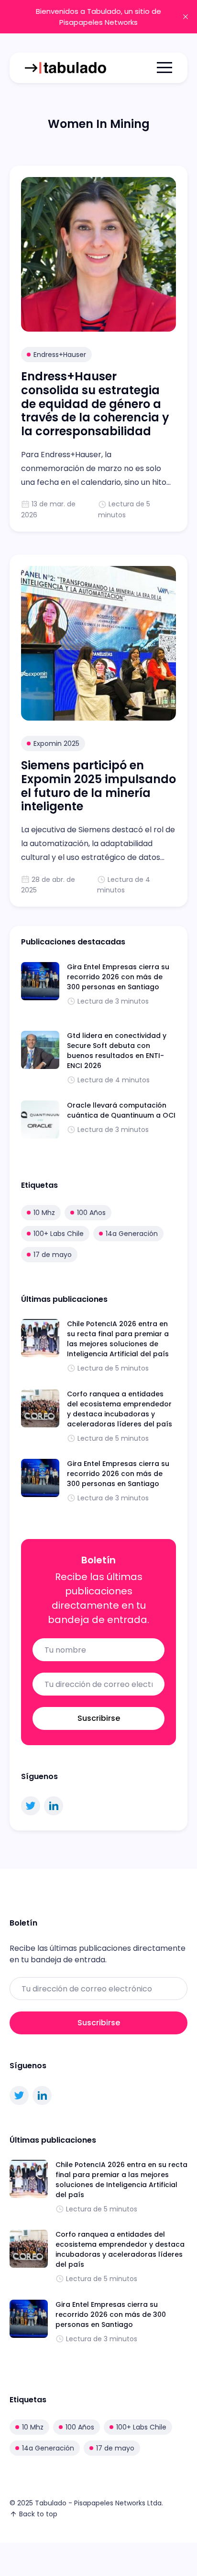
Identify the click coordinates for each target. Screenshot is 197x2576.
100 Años (91, 1213)
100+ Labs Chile (59, 1234)
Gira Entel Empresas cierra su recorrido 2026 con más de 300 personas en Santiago (118, 977)
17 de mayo (53, 1255)
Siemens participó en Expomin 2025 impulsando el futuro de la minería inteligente (98, 786)
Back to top (38, 2514)
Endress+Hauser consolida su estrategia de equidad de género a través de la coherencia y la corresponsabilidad (95, 404)
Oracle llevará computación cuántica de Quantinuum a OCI (121, 1110)
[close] (186, 17)
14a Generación (132, 1234)
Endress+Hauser (60, 355)
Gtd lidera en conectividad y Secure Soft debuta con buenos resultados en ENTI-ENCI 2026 (117, 1051)
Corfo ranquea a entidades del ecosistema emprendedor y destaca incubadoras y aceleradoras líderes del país (120, 1409)
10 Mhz (44, 1213)
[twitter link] (31, 1806)
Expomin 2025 (56, 743)
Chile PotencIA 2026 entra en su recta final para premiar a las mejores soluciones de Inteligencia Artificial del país (118, 1339)
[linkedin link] (54, 1806)
